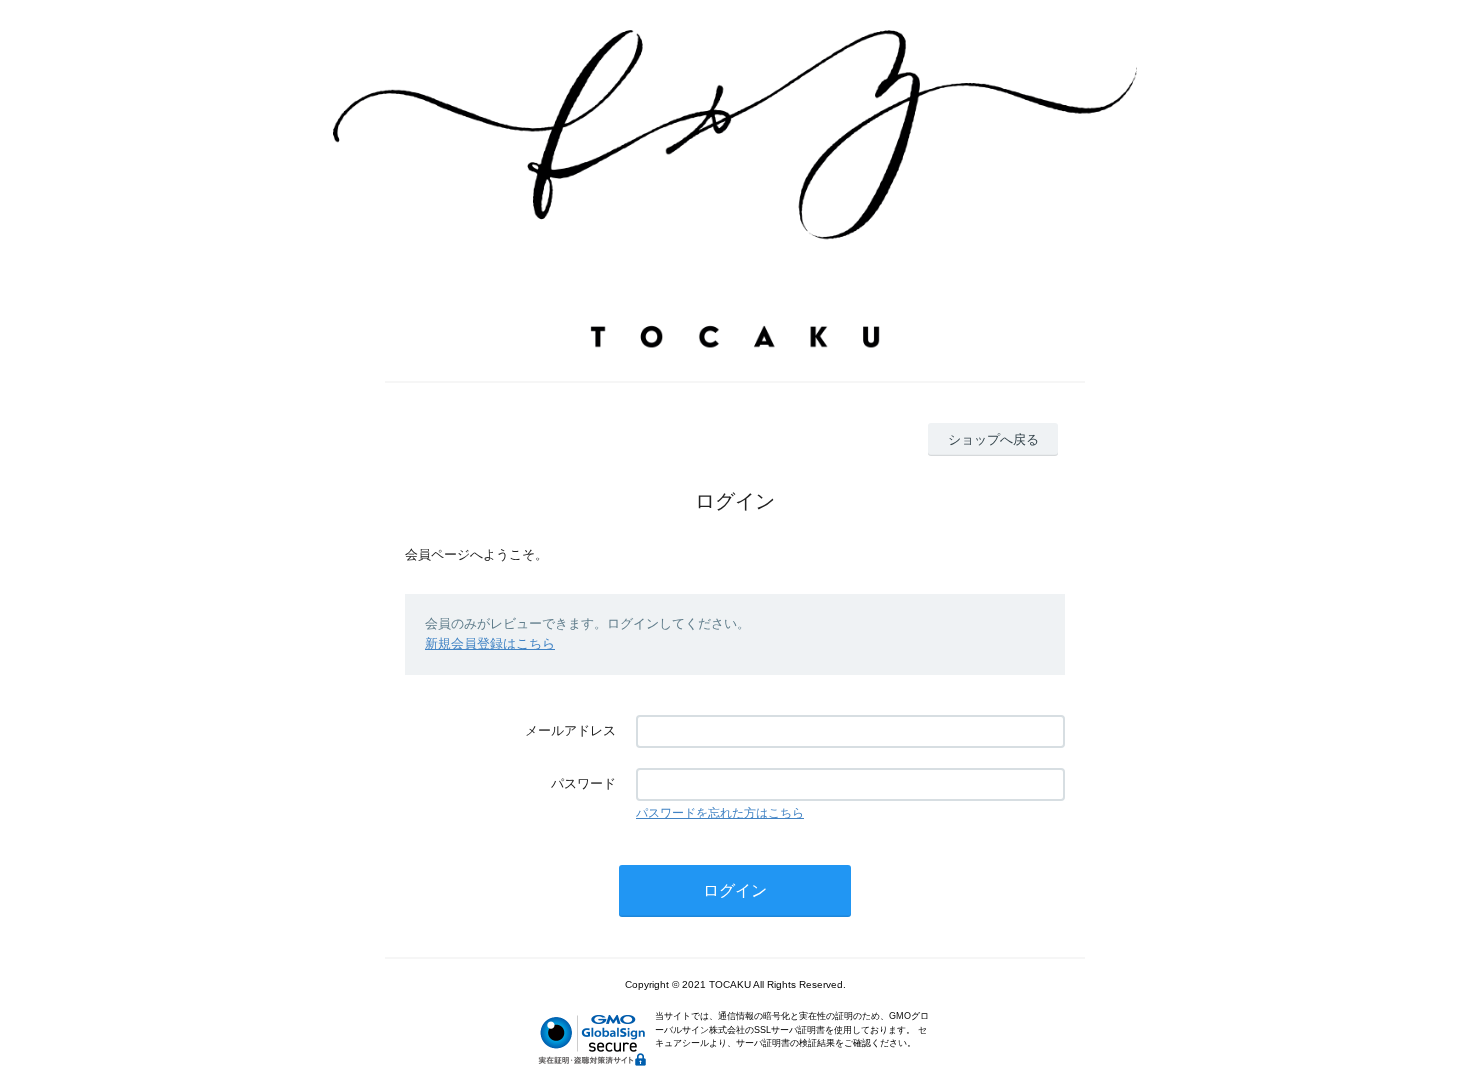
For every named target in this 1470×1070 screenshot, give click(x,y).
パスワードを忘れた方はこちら (720, 813)
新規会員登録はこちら (490, 643)
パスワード (583, 783)
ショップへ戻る (993, 439)
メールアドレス (570, 730)
